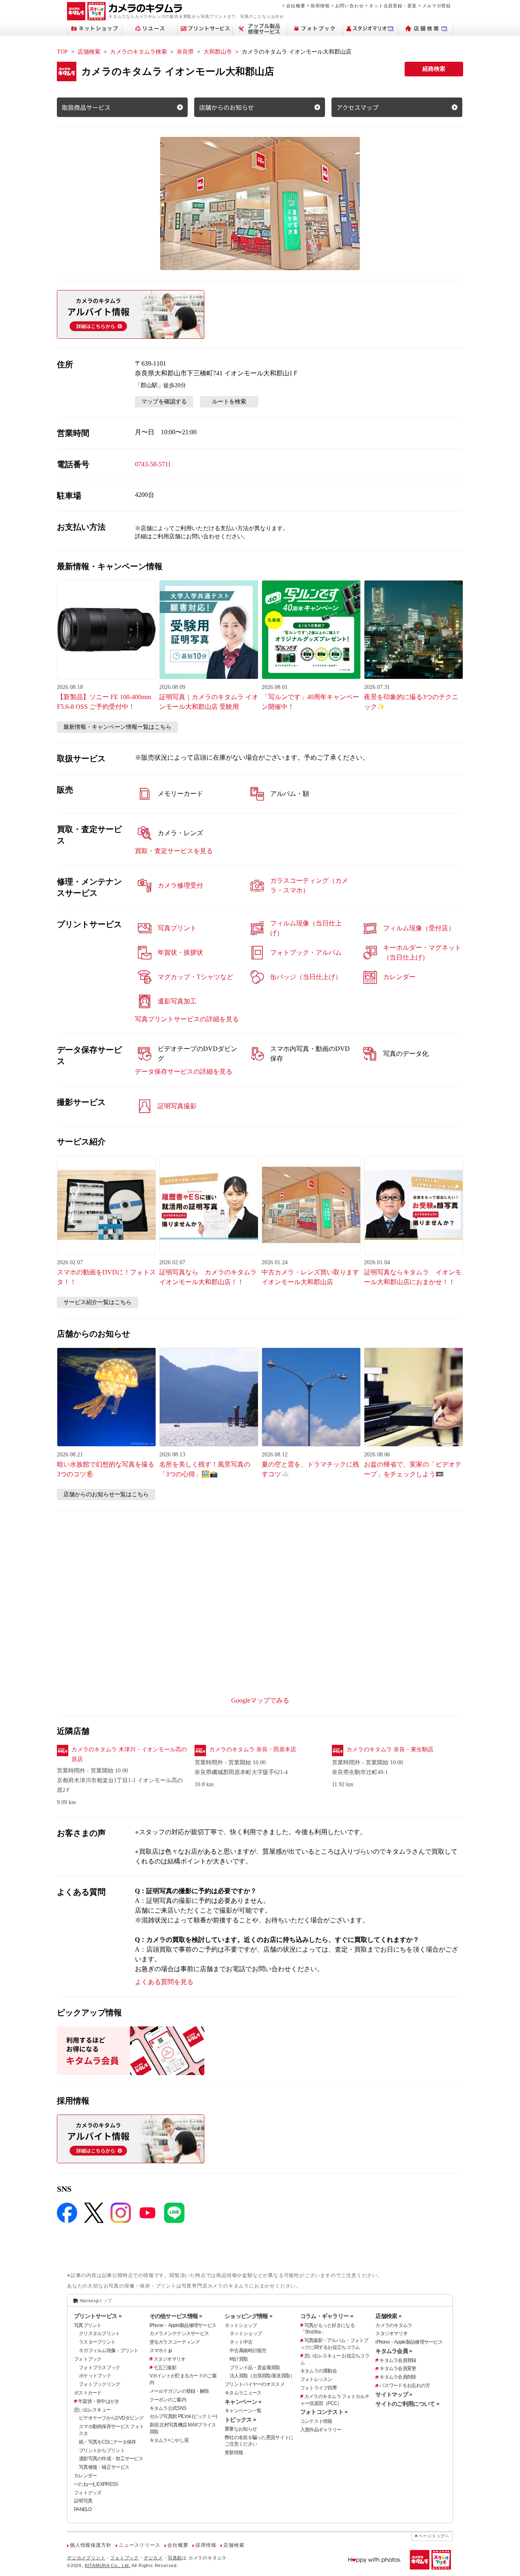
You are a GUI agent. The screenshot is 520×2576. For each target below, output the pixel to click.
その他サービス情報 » (176, 2316)
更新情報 (234, 2453)
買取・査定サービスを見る (174, 851)
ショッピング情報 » (248, 2316)
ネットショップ (241, 2325)
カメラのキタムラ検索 (139, 52)
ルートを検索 (229, 402)
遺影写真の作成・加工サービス (111, 2459)
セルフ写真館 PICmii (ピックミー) (183, 2416)
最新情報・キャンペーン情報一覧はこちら (117, 727)
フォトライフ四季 (318, 2388)
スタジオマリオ (170, 2359)
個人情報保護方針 (91, 2545)
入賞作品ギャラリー (321, 2430)
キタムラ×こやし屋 (169, 2440)
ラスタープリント (97, 2342)
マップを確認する (164, 402)
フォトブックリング (100, 2384)
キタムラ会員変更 (398, 2368)
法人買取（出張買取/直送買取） (262, 2376)
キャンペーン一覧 (243, 2411)
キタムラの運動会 (318, 2371)
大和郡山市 (218, 52)
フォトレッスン (316, 2379)
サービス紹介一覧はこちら (97, 1302)
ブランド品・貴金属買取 (255, 2368)
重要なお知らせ (241, 2429)
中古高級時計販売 (248, 2351)
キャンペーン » (243, 2402)
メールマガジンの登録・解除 (179, 2391)
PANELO (83, 2509)
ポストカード (88, 2393)
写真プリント (88, 2325)
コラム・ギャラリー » (327, 2316)
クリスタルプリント (100, 2333)
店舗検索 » (388, 2316)
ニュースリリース (139, 2545)
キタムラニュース (243, 2393)
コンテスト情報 (316, 2421)
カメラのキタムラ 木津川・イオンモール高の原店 (129, 1754)
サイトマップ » (394, 2394)
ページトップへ (434, 2536)
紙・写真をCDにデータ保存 (107, 2442)
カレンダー (85, 2476)
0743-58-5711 (153, 464)
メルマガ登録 (437, 6)
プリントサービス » (98, 2316)
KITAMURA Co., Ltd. (108, 2565)
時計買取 (239, 2359)
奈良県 (185, 52)
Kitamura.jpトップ (96, 2301)
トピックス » (240, 2420)
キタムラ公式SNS (168, 2408)
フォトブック (88, 2359)
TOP (62, 52)
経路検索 (434, 69)
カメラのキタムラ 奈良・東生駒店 (390, 1749)
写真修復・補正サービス (104, 2467)
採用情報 (320, 6)
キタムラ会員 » (394, 2351)
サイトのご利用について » (407, 2404)
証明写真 (83, 2501)
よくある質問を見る (164, 1982)
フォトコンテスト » (324, 2412)
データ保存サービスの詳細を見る (184, 1071)
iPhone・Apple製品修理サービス (183, 2325)
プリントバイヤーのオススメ (255, 2384)
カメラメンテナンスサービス (179, 2333)
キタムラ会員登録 (398, 2360)
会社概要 (296, 6)
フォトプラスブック (100, 2368)
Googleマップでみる (260, 1700)
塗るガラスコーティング (175, 2342)
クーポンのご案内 (168, 2400)
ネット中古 (241, 2342)
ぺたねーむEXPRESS (96, 2484)
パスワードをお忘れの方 (405, 2385)
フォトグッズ (88, 2493)
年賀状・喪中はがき (99, 2401)
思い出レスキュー (92, 2410)
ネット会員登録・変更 (393, 6)
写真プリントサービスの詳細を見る (187, 1019)
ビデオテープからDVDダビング (111, 2418)
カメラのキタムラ (394, 2325)
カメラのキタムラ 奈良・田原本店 (253, 1749)
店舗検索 (89, 52)
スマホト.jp (161, 2351)
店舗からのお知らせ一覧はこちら (106, 1494)
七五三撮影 (165, 2368)
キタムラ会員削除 (398, 2377)
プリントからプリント (102, 2450)
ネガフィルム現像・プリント (109, 2351)
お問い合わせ (350, 6)
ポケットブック (95, 2376)
